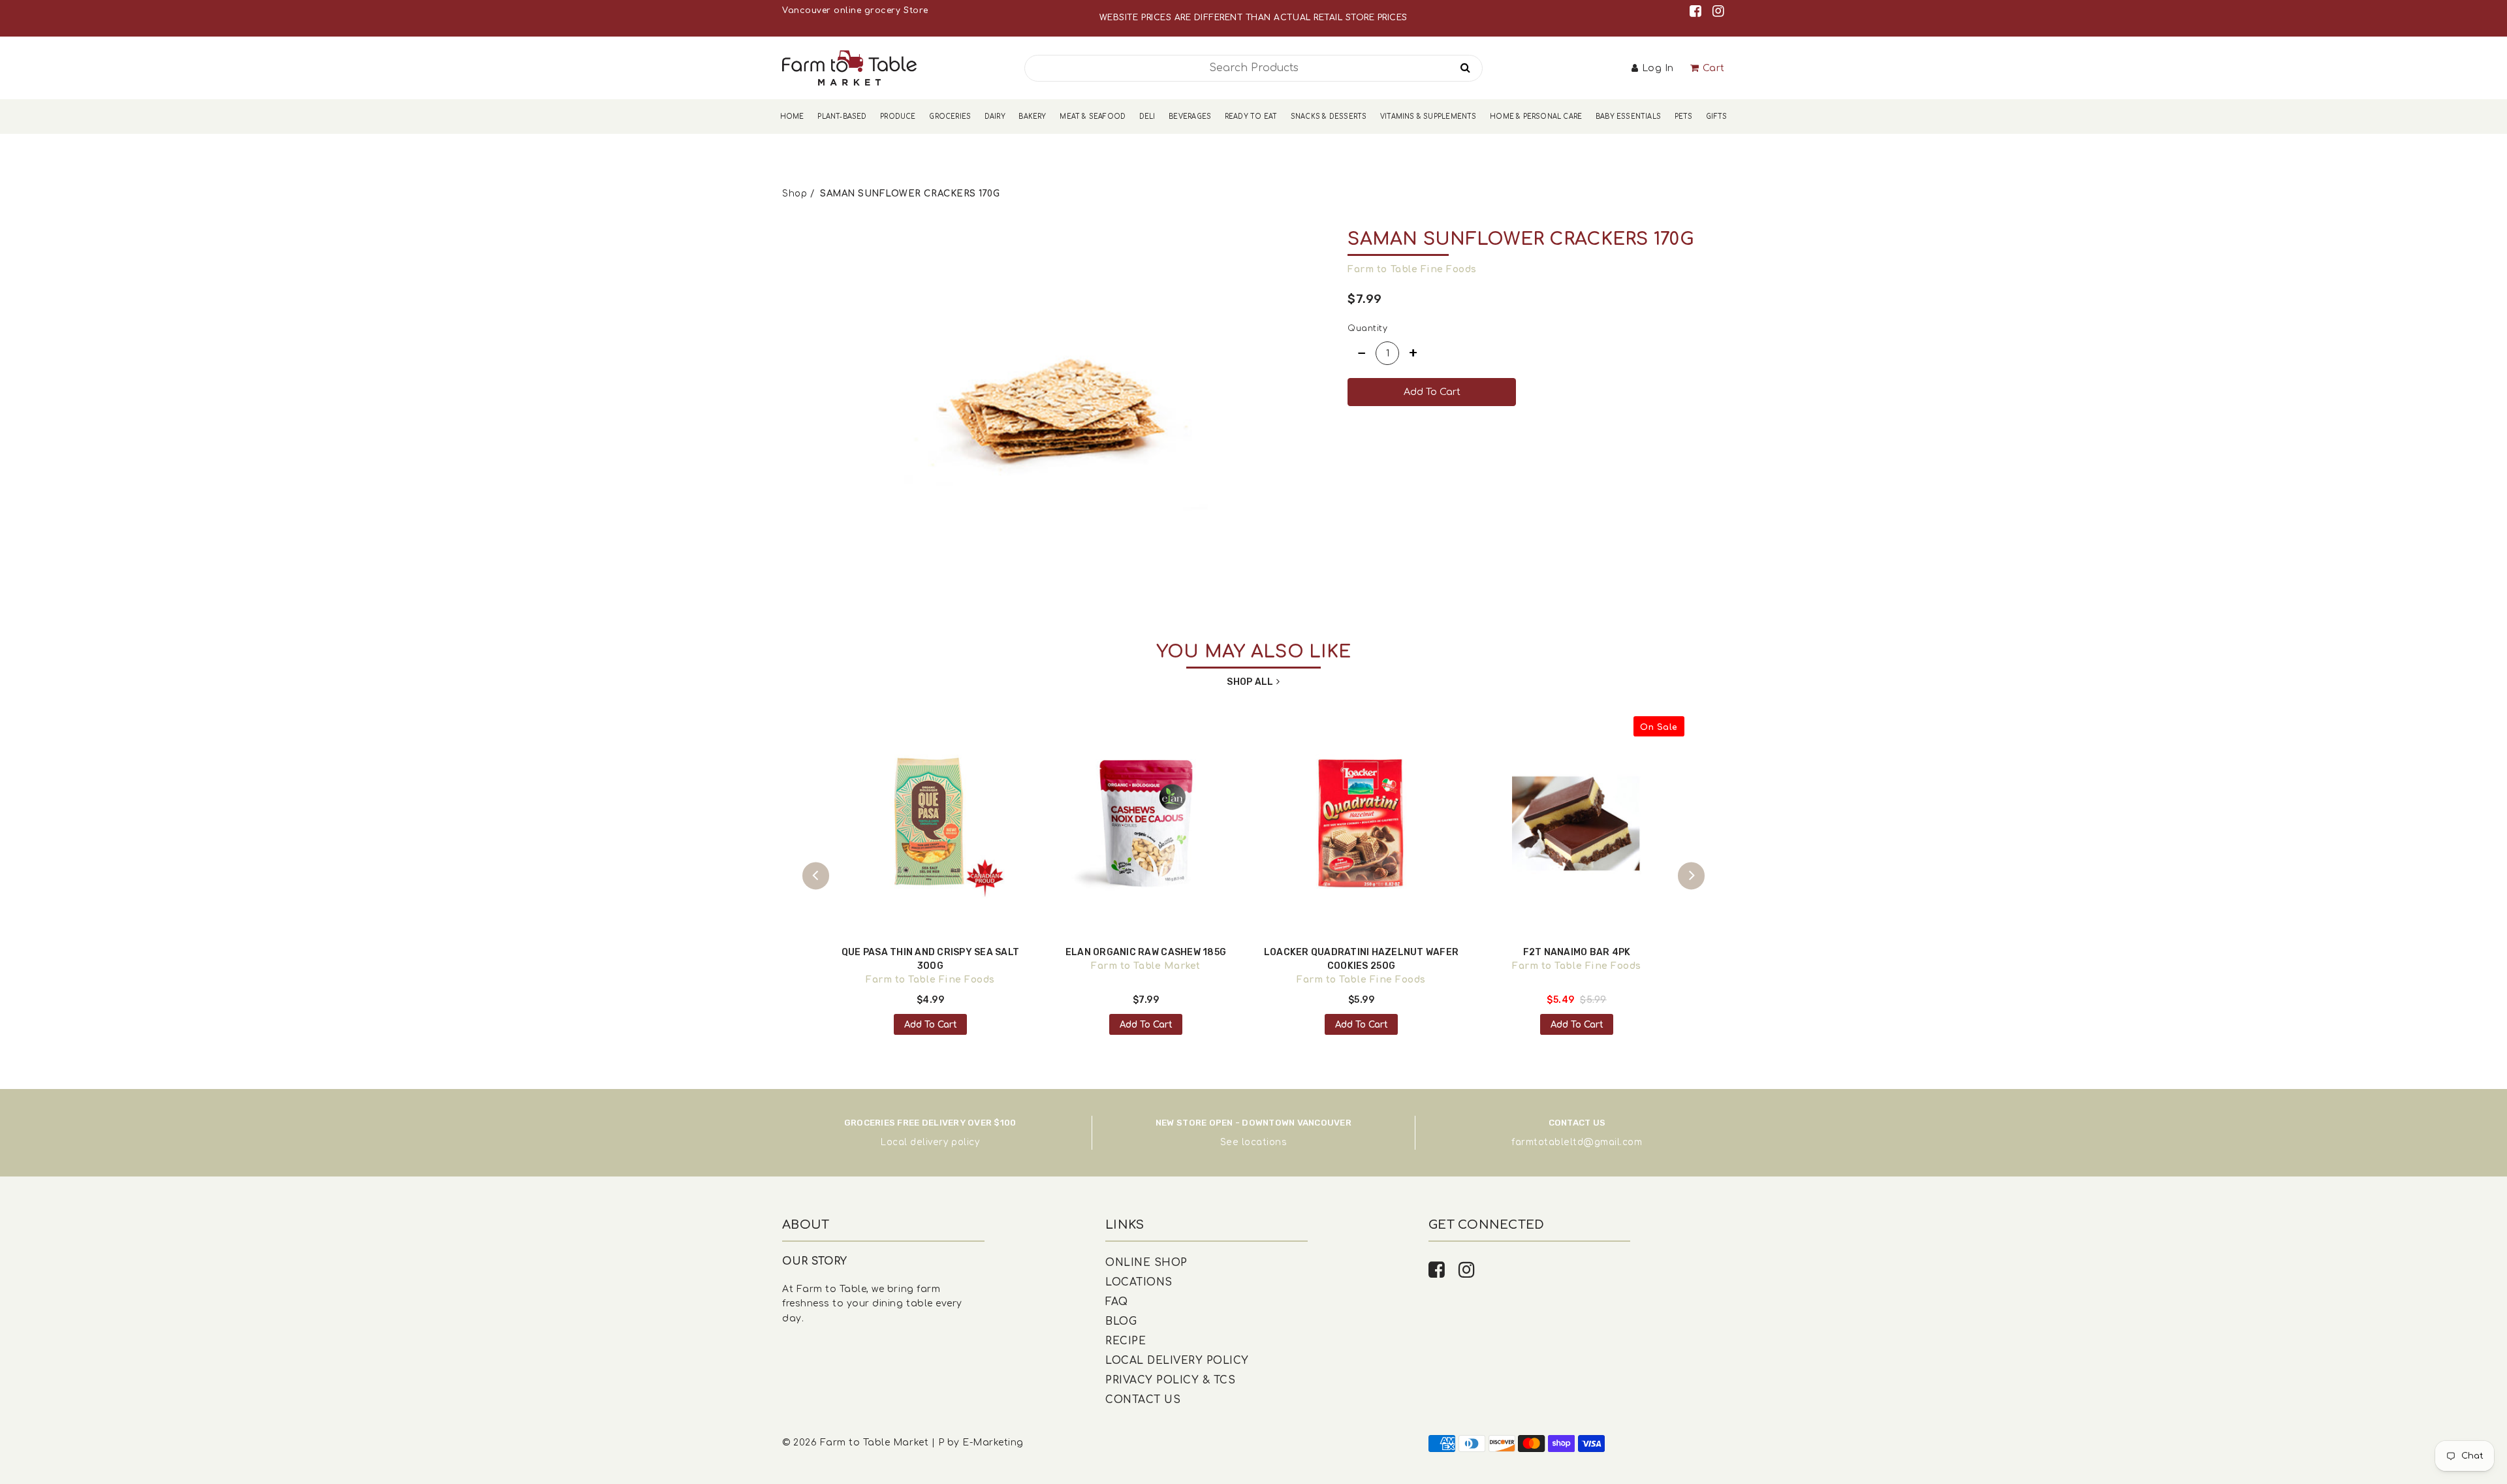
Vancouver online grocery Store (855, 10)
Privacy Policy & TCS (1170, 1380)
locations (1265, 1142)
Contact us (1143, 1400)
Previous (816, 876)
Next (1691, 876)
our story (815, 1261)
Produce (898, 117)
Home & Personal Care (1536, 117)
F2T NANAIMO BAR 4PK (1577, 952)
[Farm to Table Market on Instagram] (1719, 11)
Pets (1684, 117)
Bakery (1032, 117)
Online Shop (1146, 1263)
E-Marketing (993, 1443)
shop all (1250, 682)
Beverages (1190, 117)
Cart (1714, 68)
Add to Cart (931, 1025)
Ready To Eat (1251, 117)
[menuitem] (792, 117)
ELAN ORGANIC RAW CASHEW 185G (1146, 952)
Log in (1658, 68)
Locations (1139, 1282)
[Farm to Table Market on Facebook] (1698, 11)
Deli (1147, 117)
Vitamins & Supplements (1428, 117)
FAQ (1117, 1302)
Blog (1121, 1321)
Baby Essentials (1628, 117)
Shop (795, 194)
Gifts (1716, 117)
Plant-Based (842, 117)
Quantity (1367, 328)
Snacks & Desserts (1329, 117)
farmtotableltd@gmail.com (1577, 1142)
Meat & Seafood (1093, 117)
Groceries (950, 117)
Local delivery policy (930, 1142)
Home (792, 117)
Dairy (995, 117)
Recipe (1126, 1341)
